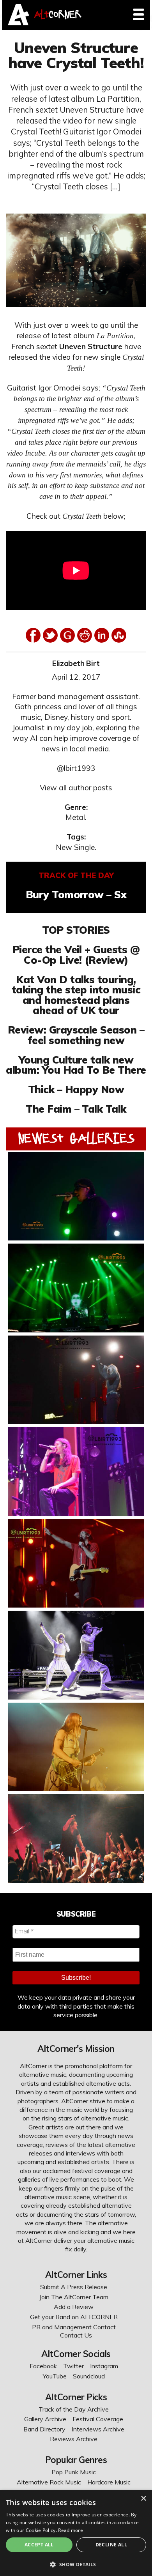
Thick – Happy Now (76, 1089)
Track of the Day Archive (74, 2409)
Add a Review (74, 2307)
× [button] (143, 2499)
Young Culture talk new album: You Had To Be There (76, 1065)
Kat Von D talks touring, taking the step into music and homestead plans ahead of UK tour (76, 995)
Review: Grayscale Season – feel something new (76, 1035)
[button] (76, 2564)
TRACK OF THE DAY (76, 875)
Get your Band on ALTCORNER (74, 2317)
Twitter (73, 2366)
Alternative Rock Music (49, 2482)
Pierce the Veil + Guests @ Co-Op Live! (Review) (76, 954)
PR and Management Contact (74, 2327)
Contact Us (76, 2335)
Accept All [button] (39, 2545)
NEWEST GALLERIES (76, 1138)
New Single (75, 847)
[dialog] (76, 2533)
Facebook (43, 2366)
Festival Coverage (98, 2419)
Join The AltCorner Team (74, 2297)
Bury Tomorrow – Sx (76, 894)
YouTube (55, 2376)
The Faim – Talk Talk (76, 1109)
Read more (71, 2530)
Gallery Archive (45, 2419)
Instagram (104, 2366)
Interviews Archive (98, 2429)
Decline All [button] (111, 2545)
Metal (75, 817)
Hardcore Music (109, 2482)
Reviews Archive (74, 2439)
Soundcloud (89, 2376)
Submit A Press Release (74, 2287)
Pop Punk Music (74, 2472)
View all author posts (76, 788)
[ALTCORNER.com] (19, 23)
